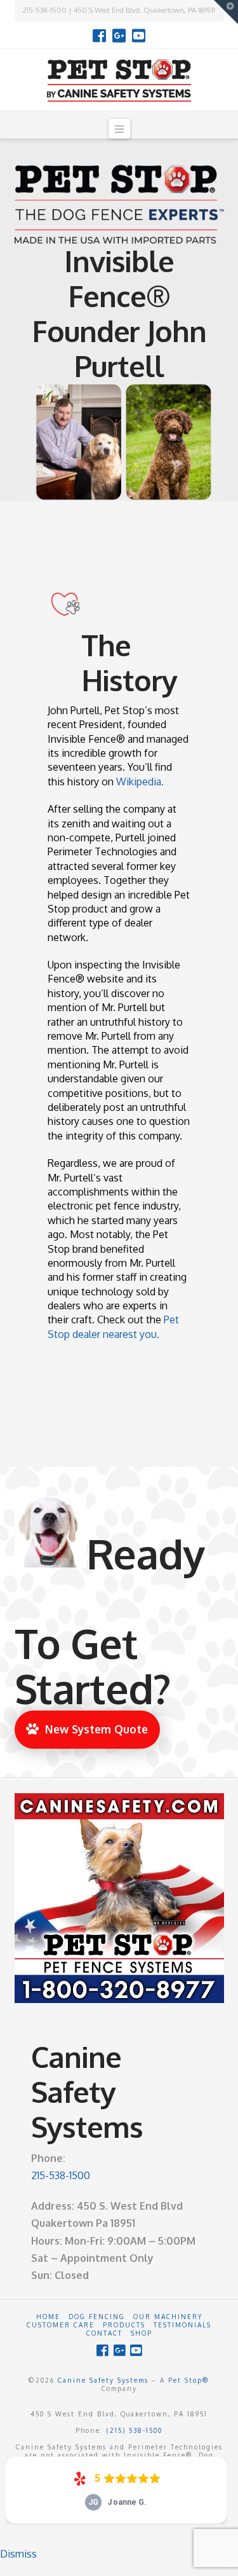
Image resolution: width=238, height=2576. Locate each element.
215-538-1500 (61, 2175)
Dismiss (18, 2554)
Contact (104, 2333)
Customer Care (61, 2325)
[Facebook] (99, 36)
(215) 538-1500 (135, 2430)
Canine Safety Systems (103, 2380)
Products (124, 2325)
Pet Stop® (189, 2380)
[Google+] (119, 36)
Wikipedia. (140, 782)
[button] (119, 129)
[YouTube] (139, 36)
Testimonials (182, 2325)
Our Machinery (168, 2317)
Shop (142, 2333)
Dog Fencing (97, 2317)
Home (48, 2317)
